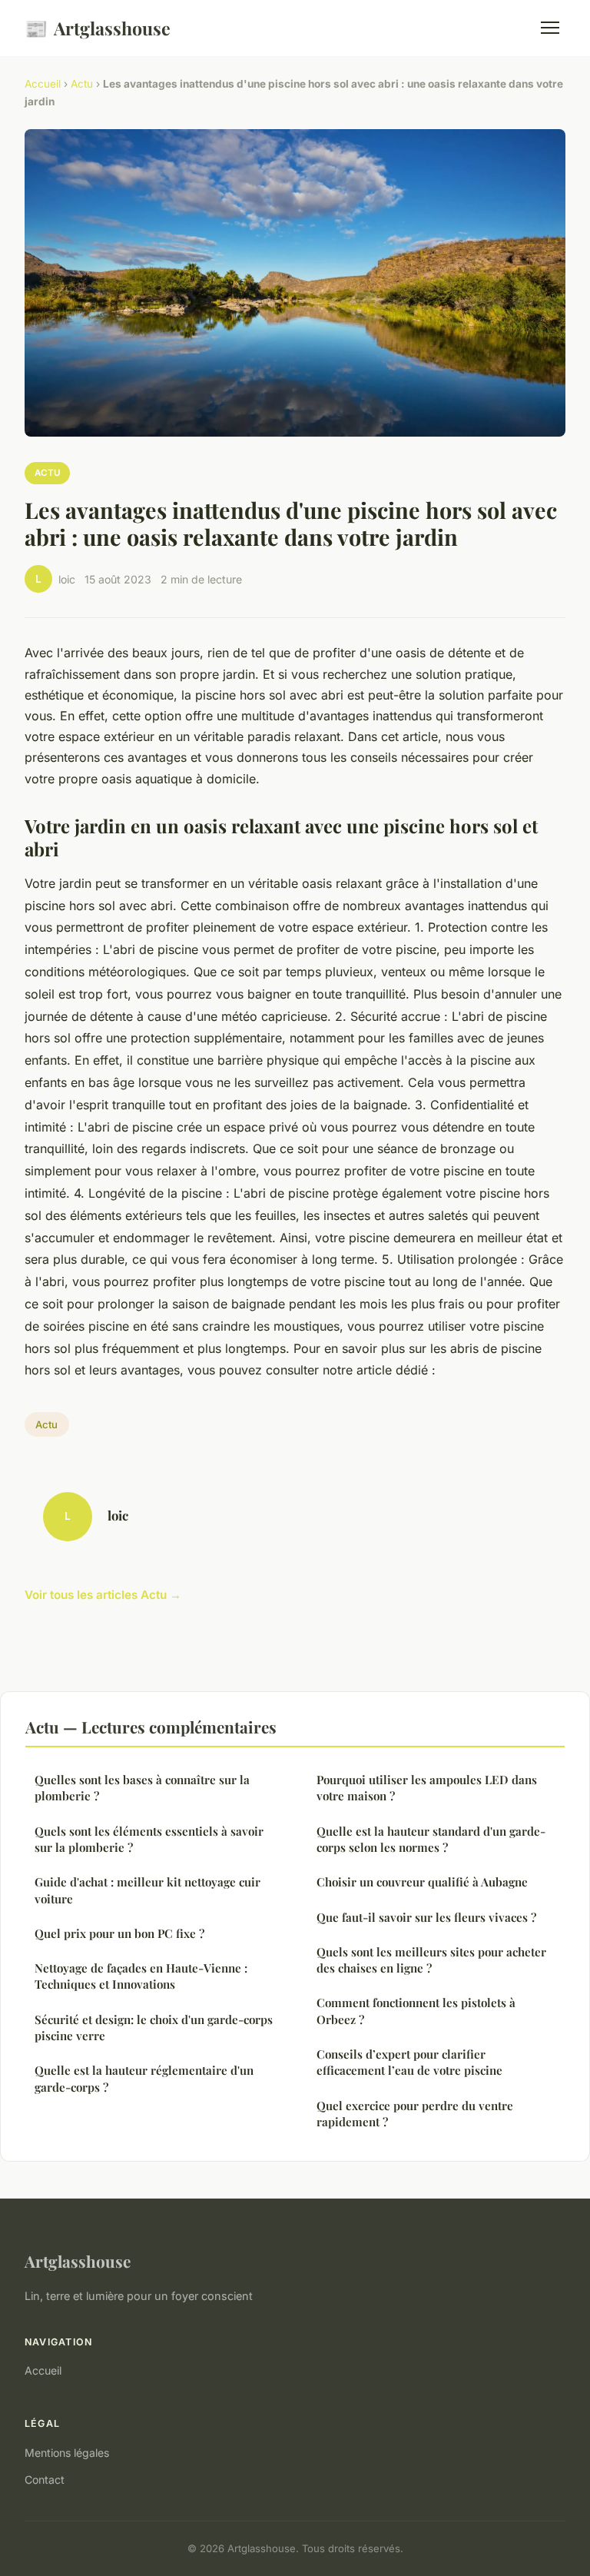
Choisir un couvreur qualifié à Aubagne (422, 1882)
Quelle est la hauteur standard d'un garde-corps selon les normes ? (431, 1839)
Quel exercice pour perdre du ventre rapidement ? (415, 2114)
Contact (45, 2480)
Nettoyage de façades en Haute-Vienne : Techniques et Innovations (141, 1976)
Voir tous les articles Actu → (103, 1595)
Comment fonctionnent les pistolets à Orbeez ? (416, 2011)
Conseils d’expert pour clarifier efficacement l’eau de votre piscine (409, 2062)
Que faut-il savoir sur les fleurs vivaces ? (426, 1917)
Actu (82, 84)
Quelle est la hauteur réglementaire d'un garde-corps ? (144, 2078)
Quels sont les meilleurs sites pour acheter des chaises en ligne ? (431, 1960)
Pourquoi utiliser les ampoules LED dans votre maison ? (427, 1788)
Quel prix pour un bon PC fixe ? (119, 1933)
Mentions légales (67, 2453)
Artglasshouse (98, 28)
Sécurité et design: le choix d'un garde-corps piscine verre (154, 2028)
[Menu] (550, 28)
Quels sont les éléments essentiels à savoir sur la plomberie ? (149, 1839)
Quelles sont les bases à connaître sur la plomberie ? (142, 1788)
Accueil (43, 84)
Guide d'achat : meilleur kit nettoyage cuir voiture (147, 1890)
